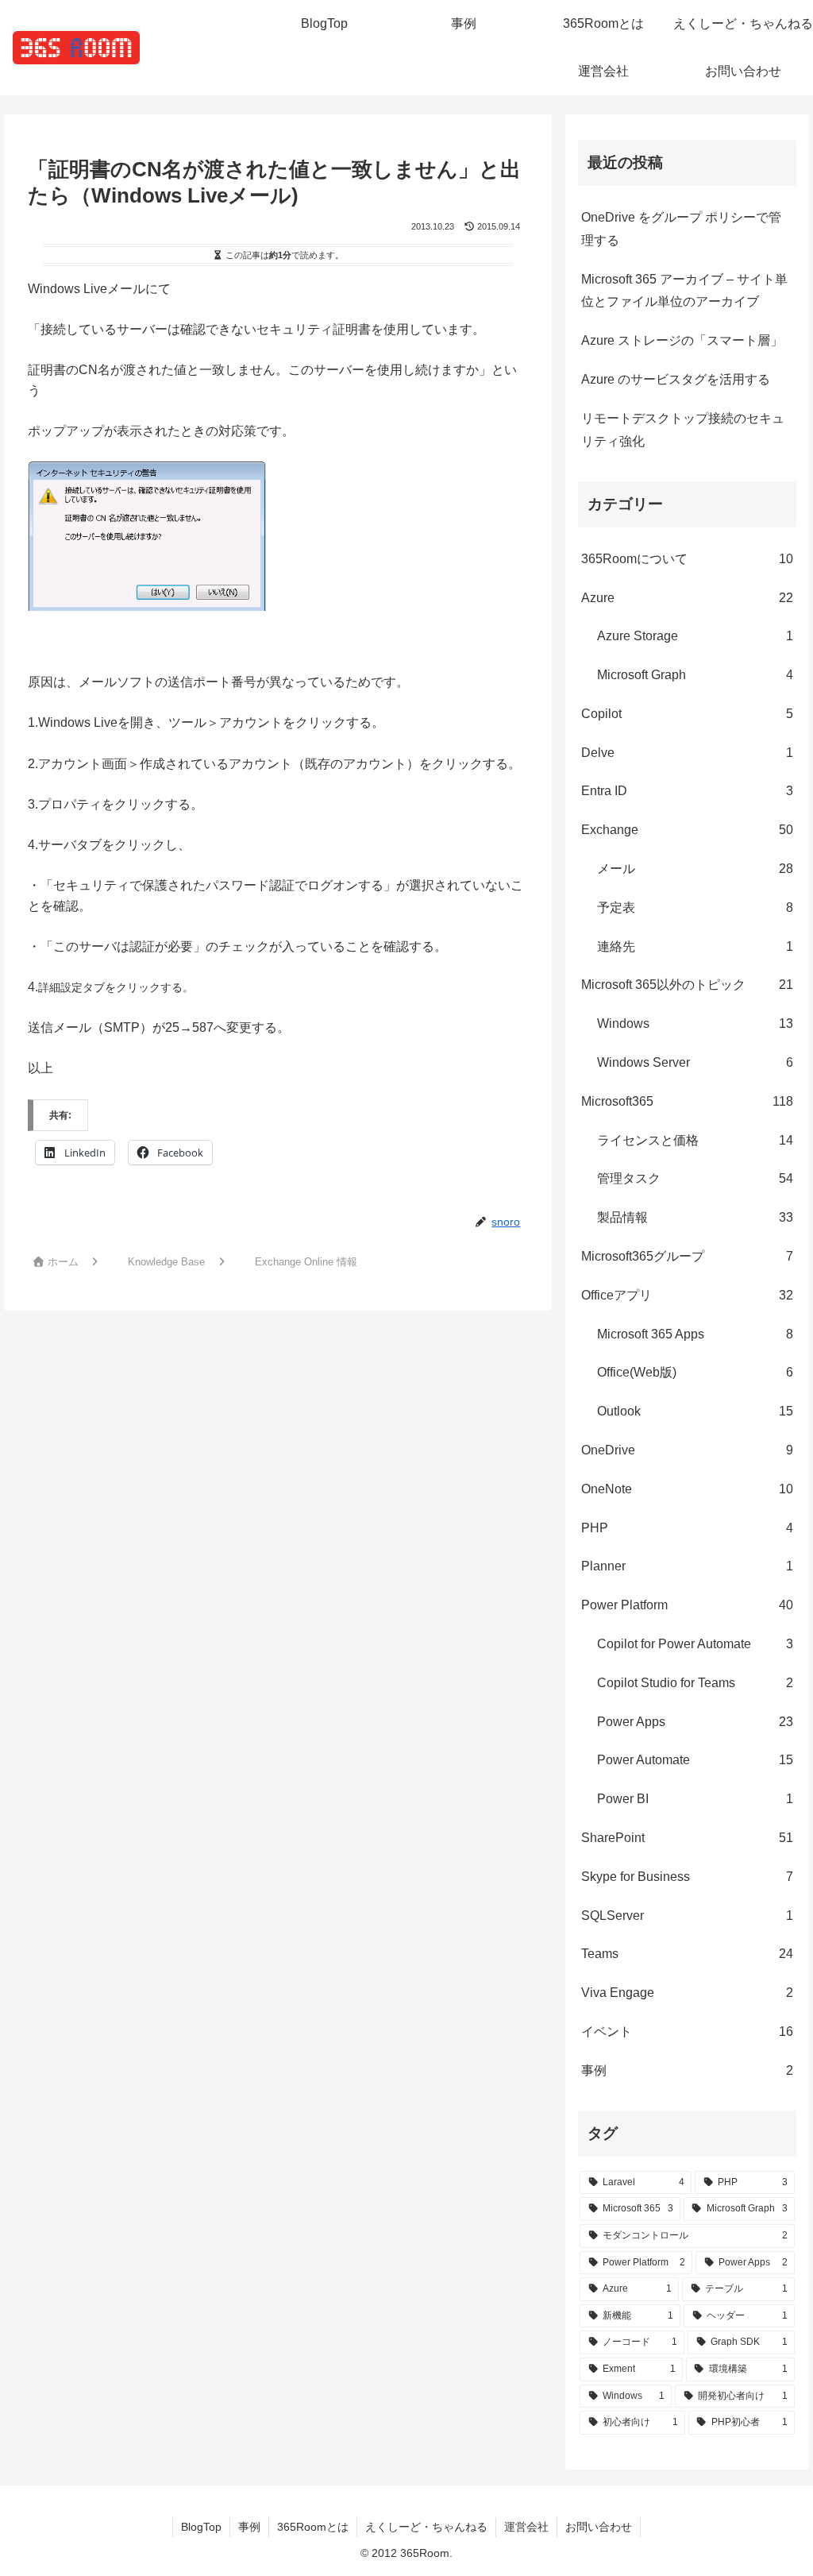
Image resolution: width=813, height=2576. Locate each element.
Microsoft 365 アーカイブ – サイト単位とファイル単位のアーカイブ (684, 291)
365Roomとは (313, 2527)
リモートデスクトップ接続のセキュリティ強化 (683, 430)
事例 (249, 2527)
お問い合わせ (599, 2527)
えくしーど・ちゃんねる (426, 2527)
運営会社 (526, 2527)
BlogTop (201, 2527)
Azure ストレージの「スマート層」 (682, 340)
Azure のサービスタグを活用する (676, 379)
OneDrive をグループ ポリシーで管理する (681, 229)
